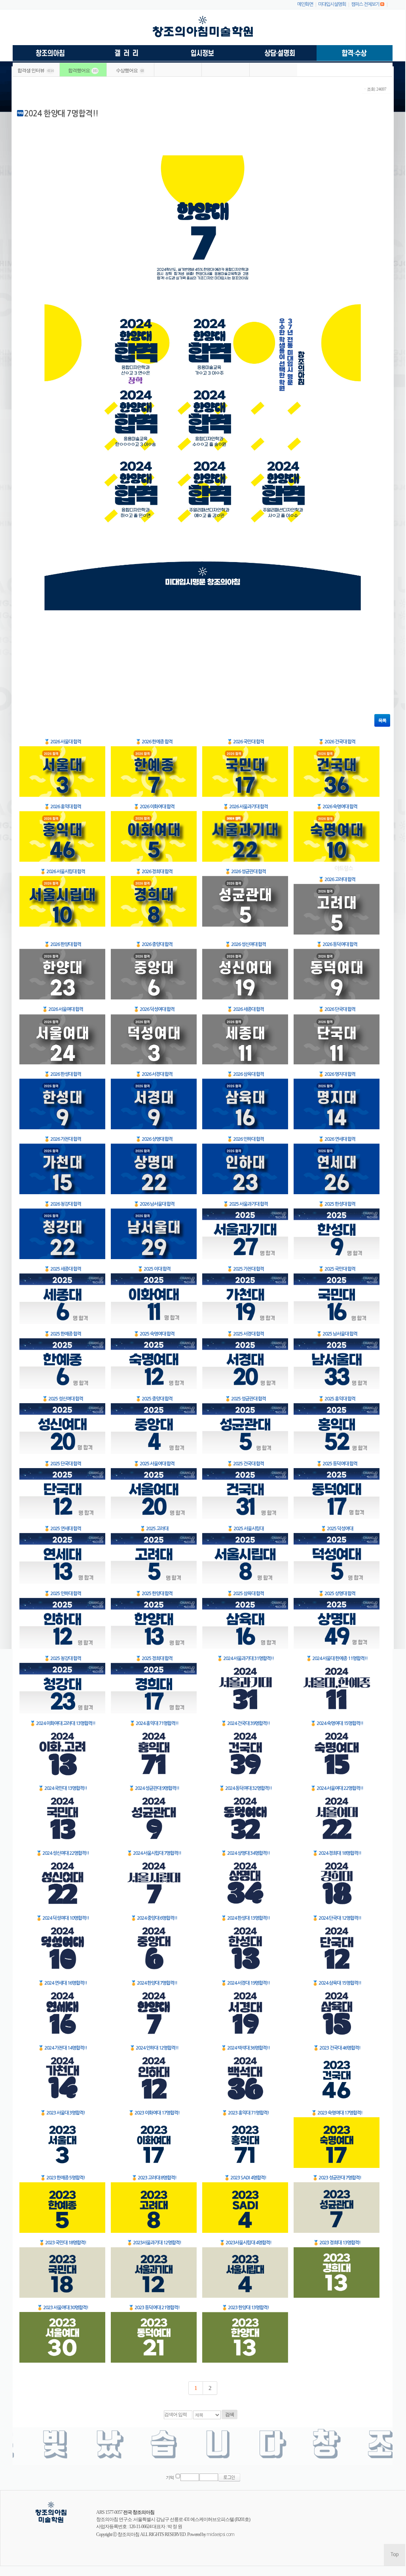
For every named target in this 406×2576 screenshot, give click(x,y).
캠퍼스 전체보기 (365, 4)
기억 (170, 2478)
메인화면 (305, 4)
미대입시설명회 (332, 4)
